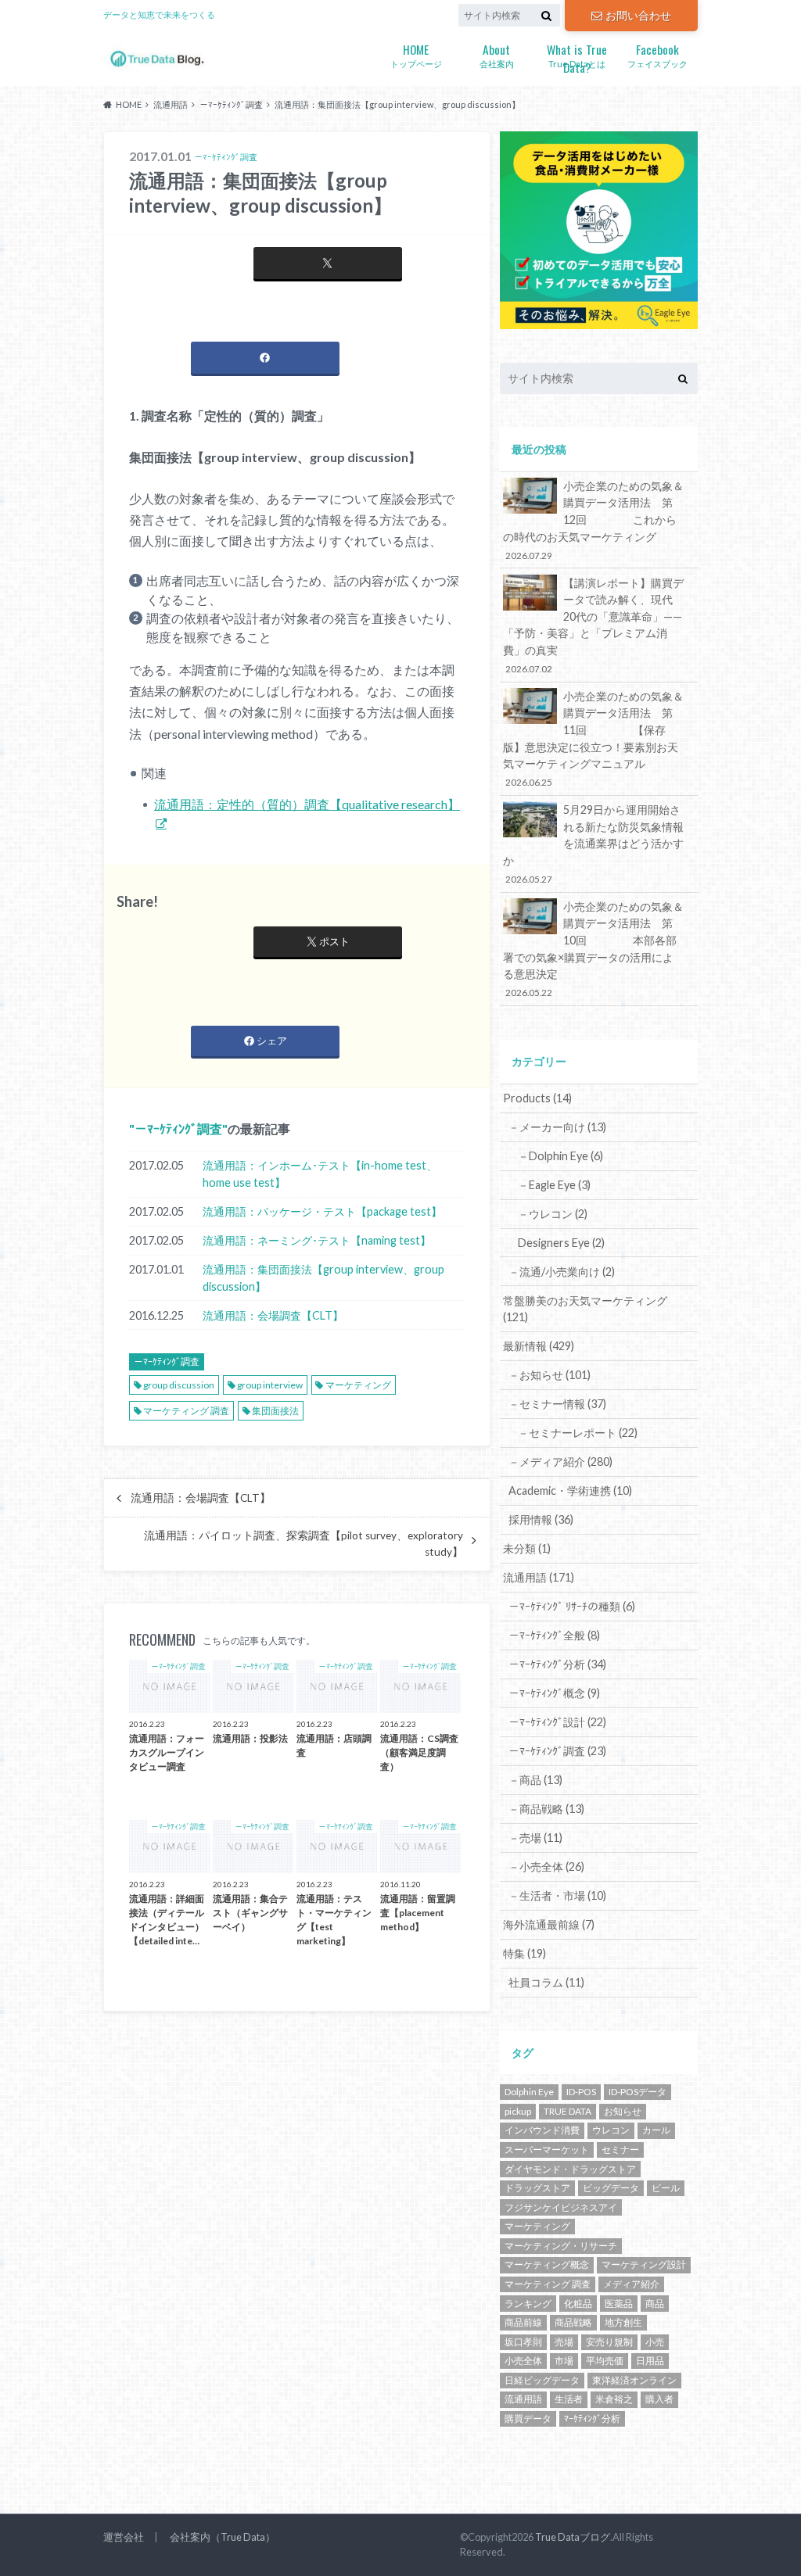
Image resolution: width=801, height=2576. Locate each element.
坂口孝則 (523, 2342)
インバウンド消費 (542, 2130)
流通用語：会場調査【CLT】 (273, 1315)
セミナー (620, 2150)
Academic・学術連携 (570, 1490)
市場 (564, 2361)
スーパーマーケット (547, 2150)
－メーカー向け (557, 1127)
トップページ (416, 54)
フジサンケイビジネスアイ (561, 2207)
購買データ (528, 2418)
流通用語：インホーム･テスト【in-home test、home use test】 (320, 1174)
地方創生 (623, 2322)
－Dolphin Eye (560, 1156)
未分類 (527, 1548)
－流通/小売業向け (562, 1272)
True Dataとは (577, 56)
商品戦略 (573, 2322)
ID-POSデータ (638, 2092)
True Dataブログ (573, 2537)
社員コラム (546, 1982)
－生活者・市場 (557, 1895)
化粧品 (578, 2304)
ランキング (528, 2304)
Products (537, 1098)
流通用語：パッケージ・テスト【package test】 (322, 1211)
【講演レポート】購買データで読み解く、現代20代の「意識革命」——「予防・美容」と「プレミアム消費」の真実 (593, 625)
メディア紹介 (631, 2284)
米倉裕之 (614, 2399)
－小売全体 (546, 1867)
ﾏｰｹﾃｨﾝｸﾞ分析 (592, 2418)
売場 (564, 2342)
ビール (666, 2188)
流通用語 (539, 1577)
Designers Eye (561, 1243)
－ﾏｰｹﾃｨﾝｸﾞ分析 (557, 1664)
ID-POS (581, 2092)
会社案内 (497, 54)
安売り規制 (609, 2342)
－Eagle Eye (554, 1185)
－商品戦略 (546, 1809)
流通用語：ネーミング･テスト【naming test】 (317, 1240)
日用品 (650, 2361)
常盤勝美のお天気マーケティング (585, 1309)
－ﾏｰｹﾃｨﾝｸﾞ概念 (554, 1693)
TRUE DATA (568, 2111)
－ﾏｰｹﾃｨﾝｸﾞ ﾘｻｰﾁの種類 (572, 1606)
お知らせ (623, 2111)
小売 (655, 2342)
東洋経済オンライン (634, 2380)
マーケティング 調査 (186, 1411)
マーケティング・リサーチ (561, 2246)
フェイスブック (657, 54)
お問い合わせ (638, 15)
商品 (655, 2304)
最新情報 (539, 1346)
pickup (518, 2111)
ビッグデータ (611, 2188)
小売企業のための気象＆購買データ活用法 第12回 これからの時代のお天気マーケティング (593, 520)
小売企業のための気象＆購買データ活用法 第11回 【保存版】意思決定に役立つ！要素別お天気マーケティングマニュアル (593, 739)
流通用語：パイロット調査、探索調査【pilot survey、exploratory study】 (304, 1543)
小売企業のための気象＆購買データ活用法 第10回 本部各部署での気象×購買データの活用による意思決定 (593, 949)
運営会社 (124, 2537)
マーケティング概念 (547, 2264)
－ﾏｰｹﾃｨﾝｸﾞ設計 (557, 1722)
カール (656, 2130)
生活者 (569, 2399)
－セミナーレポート (578, 1433)
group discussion (179, 1385)
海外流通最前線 (549, 1924)
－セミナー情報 (557, 1404)
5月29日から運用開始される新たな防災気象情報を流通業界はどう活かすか (593, 844)
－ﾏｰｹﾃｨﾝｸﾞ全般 (554, 1635)
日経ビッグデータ (542, 2380)
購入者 (659, 2399)
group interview (270, 1385)
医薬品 (619, 2304)
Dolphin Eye (529, 2092)
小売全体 (523, 2361)
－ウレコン (553, 1214)
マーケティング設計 (644, 2264)
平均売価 (605, 2361)
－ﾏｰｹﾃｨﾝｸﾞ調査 (178, 1129)
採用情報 (541, 1519)
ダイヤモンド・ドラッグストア (570, 2169)
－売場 (535, 1838)
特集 (524, 1953)
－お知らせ (550, 1375)
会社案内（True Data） (223, 2537)
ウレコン (611, 2130)
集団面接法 (275, 1411)
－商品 (535, 1780)
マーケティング (358, 1385)
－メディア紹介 (560, 1462)
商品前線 (523, 2322)
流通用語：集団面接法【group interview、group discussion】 (323, 1278)
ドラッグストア (537, 2188)
